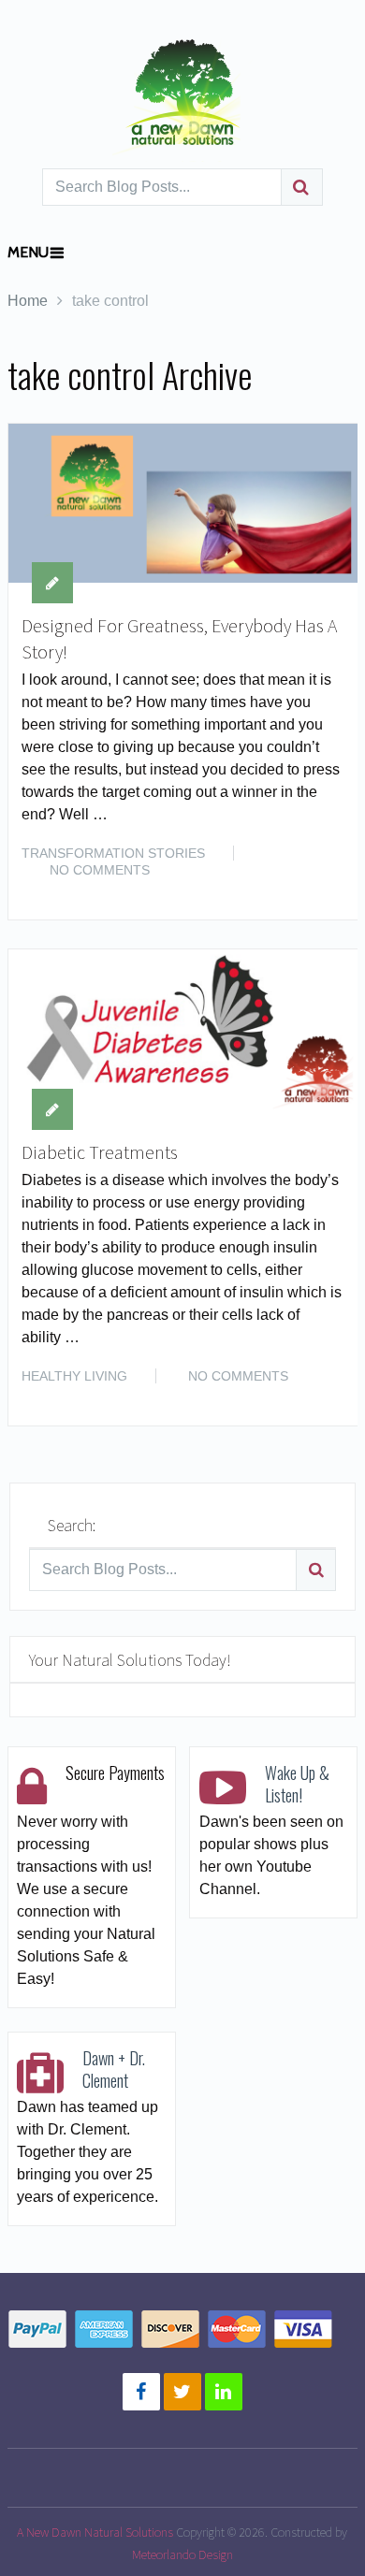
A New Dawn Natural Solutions (95, 2532)
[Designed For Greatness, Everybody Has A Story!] (183, 503)
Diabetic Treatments (100, 1152)
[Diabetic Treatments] (183, 1029)
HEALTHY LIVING (74, 1376)
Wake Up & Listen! (297, 1784)
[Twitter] (182, 2392)
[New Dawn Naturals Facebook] (141, 2392)
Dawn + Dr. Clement (114, 2069)
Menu (28, 252)
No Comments (100, 870)
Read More (306, 885)
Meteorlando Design (182, 2554)
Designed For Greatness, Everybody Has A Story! (179, 638)
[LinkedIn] (224, 2392)
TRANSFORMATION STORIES (113, 853)
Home (28, 301)
